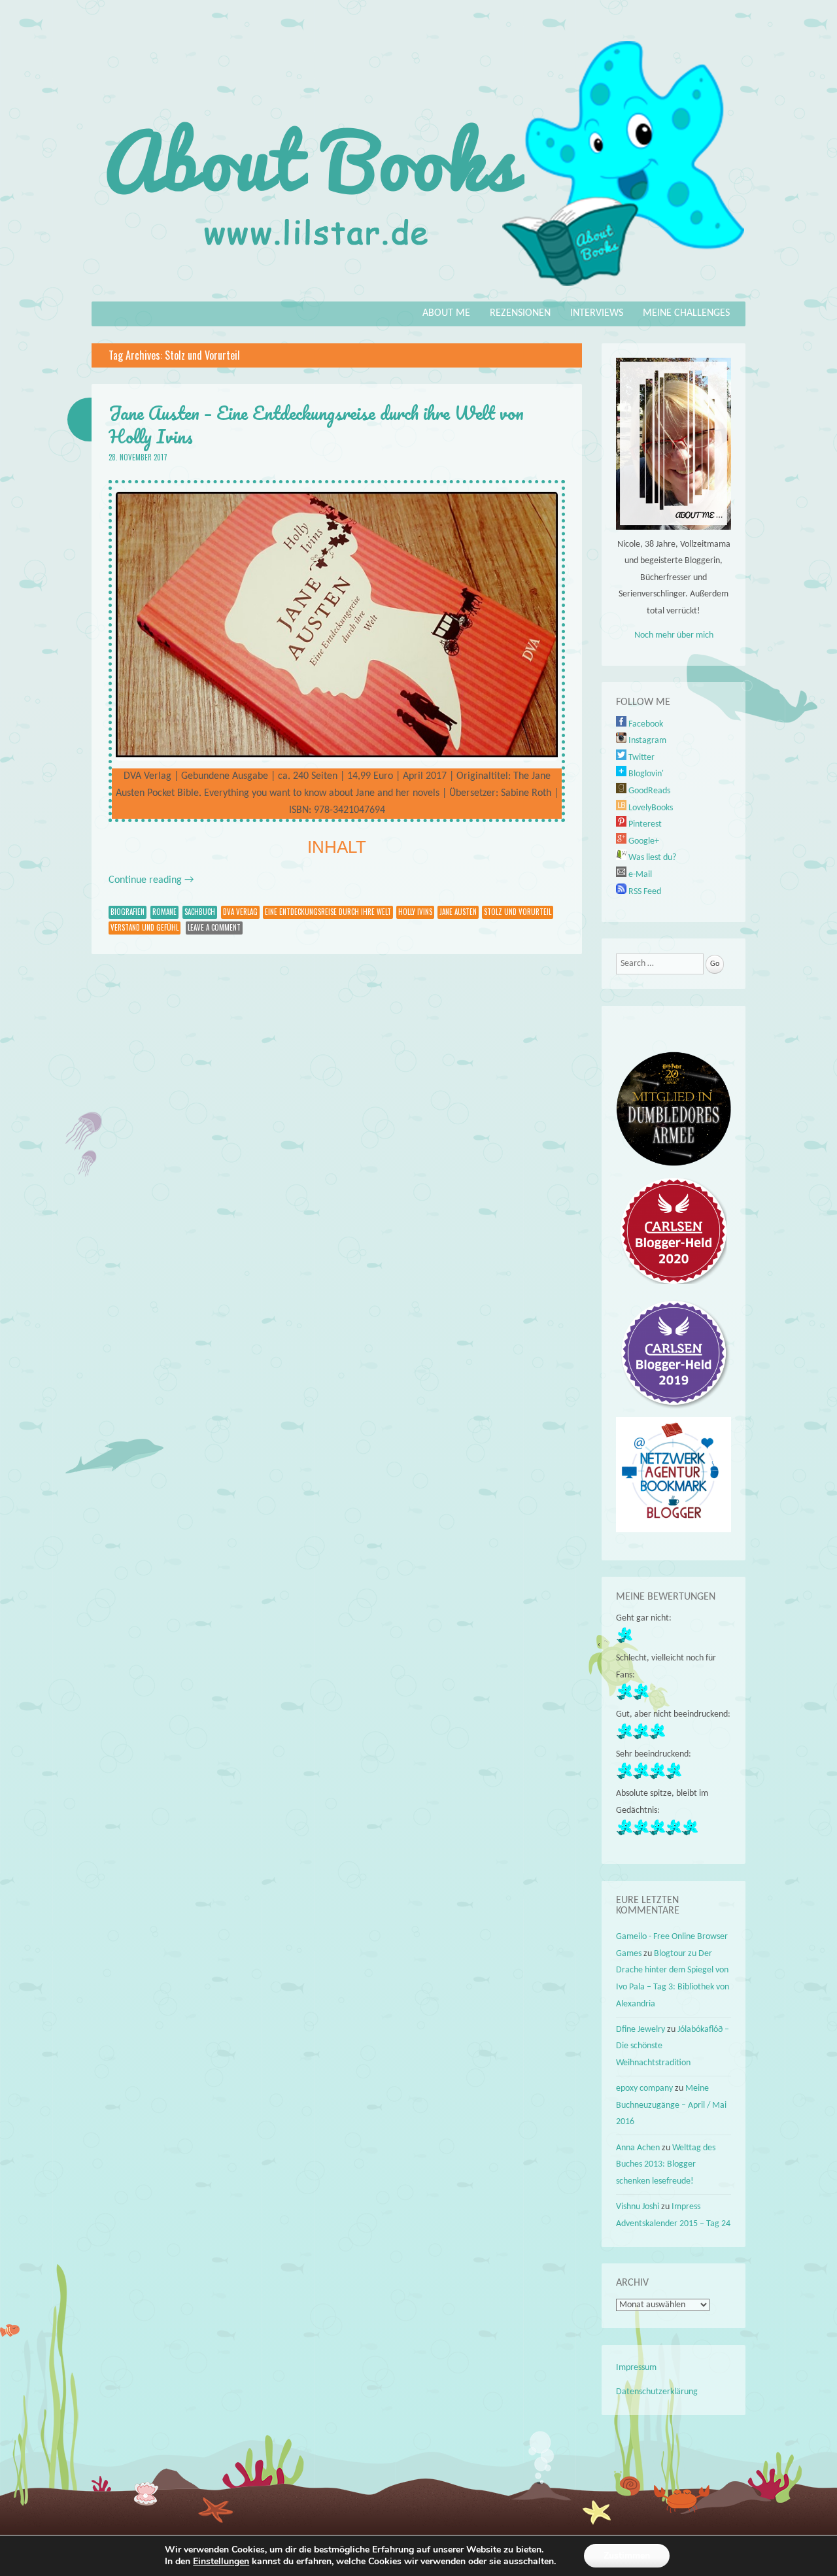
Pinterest (644, 824)
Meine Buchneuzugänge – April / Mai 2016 (671, 2105)
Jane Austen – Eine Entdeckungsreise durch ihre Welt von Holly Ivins (316, 424)
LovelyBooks (650, 808)
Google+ (643, 841)
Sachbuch (200, 912)
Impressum (636, 2368)
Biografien (128, 912)
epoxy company (644, 2088)
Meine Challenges (686, 313)
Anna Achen (638, 2148)
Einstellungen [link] (221, 2561)
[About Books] (418, 292)
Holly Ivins (415, 912)
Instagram (646, 741)
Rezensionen (520, 313)
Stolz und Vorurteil (518, 912)
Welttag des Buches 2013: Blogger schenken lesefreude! (666, 2165)
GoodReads (648, 791)
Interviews (597, 313)
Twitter (641, 758)
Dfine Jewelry (641, 2030)
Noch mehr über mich (674, 635)
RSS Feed (644, 892)
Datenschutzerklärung (657, 2392)
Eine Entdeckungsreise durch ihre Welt (328, 912)
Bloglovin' (645, 774)
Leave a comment (214, 927)
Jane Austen (458, 912)
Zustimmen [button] (627, 2555)
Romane (164, 912)
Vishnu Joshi (638, 2207)
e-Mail (639, 875)
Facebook (645, 724)
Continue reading (151, 880)
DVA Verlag (240, 912)
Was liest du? (651, 858)
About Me (446, 313)
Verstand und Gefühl (145, 927)
